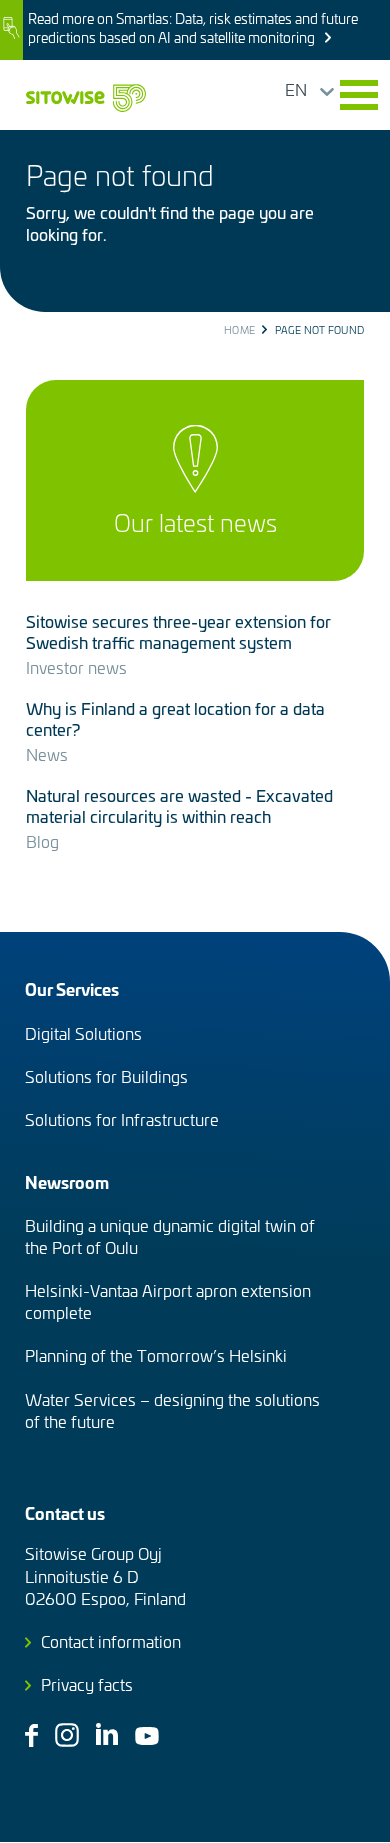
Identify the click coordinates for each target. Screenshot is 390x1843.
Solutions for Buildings (106, 1076)
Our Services (72, 988)
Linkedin (107, 1734)
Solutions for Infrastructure (122, 1119)
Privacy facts (87, 1684)
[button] (359, 95)
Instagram (67, 1735)
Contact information (111, 1641)
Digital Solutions (83, 1033)
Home (239, 330)
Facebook (31, 1735)
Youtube (147, 1736)
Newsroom (67, 1181)
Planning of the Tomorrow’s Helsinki (156, 1355)
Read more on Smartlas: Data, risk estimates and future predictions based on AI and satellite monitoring (193, 28)
